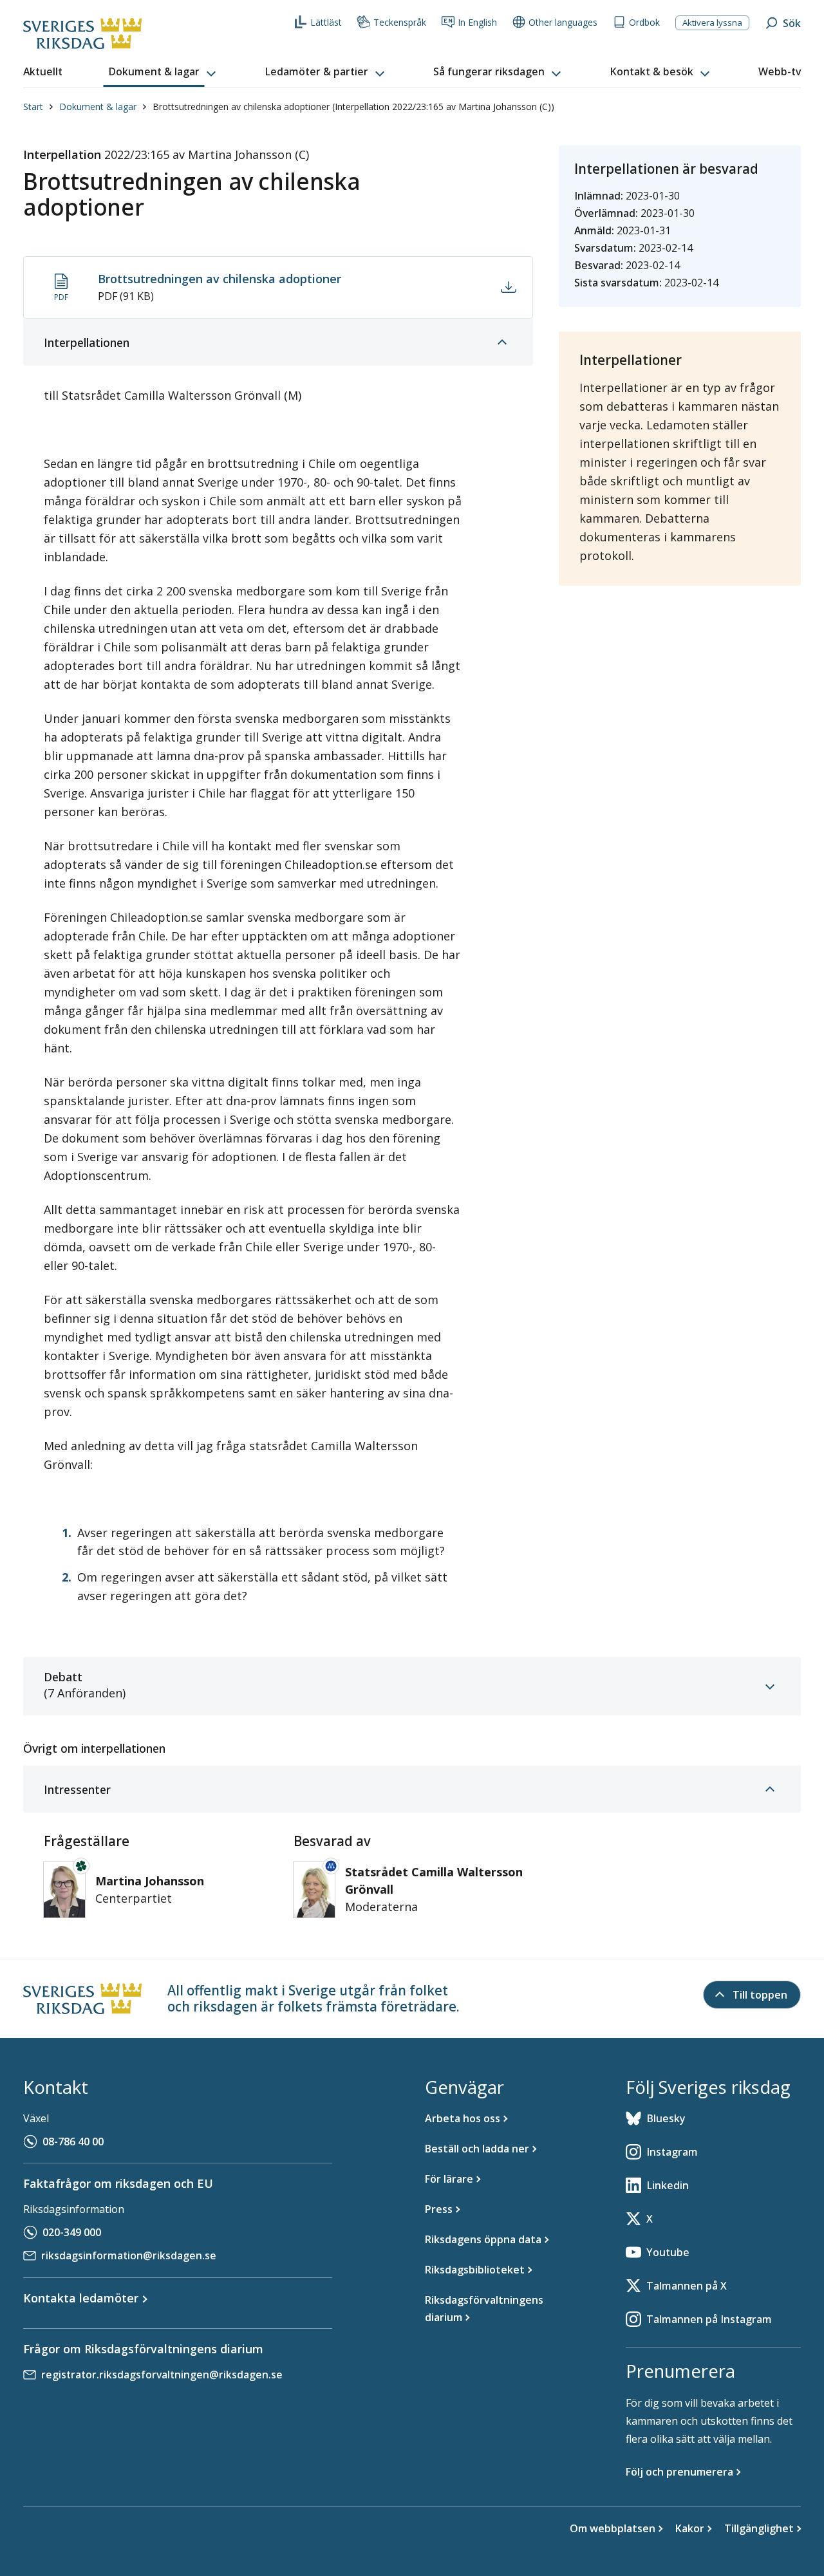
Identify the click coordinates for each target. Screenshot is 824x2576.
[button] (164, 72)
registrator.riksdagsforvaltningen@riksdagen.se (162, 2375)
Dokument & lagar (98, 107)
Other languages (563, 22)
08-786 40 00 (73, 2142)
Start (33, 107)
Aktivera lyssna (712, 23)
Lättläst (326, 22)
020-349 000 (72, 2232)
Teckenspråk (400, 22)
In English (477, 22)
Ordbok (644, 22)
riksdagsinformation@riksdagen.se (129, 2255)
